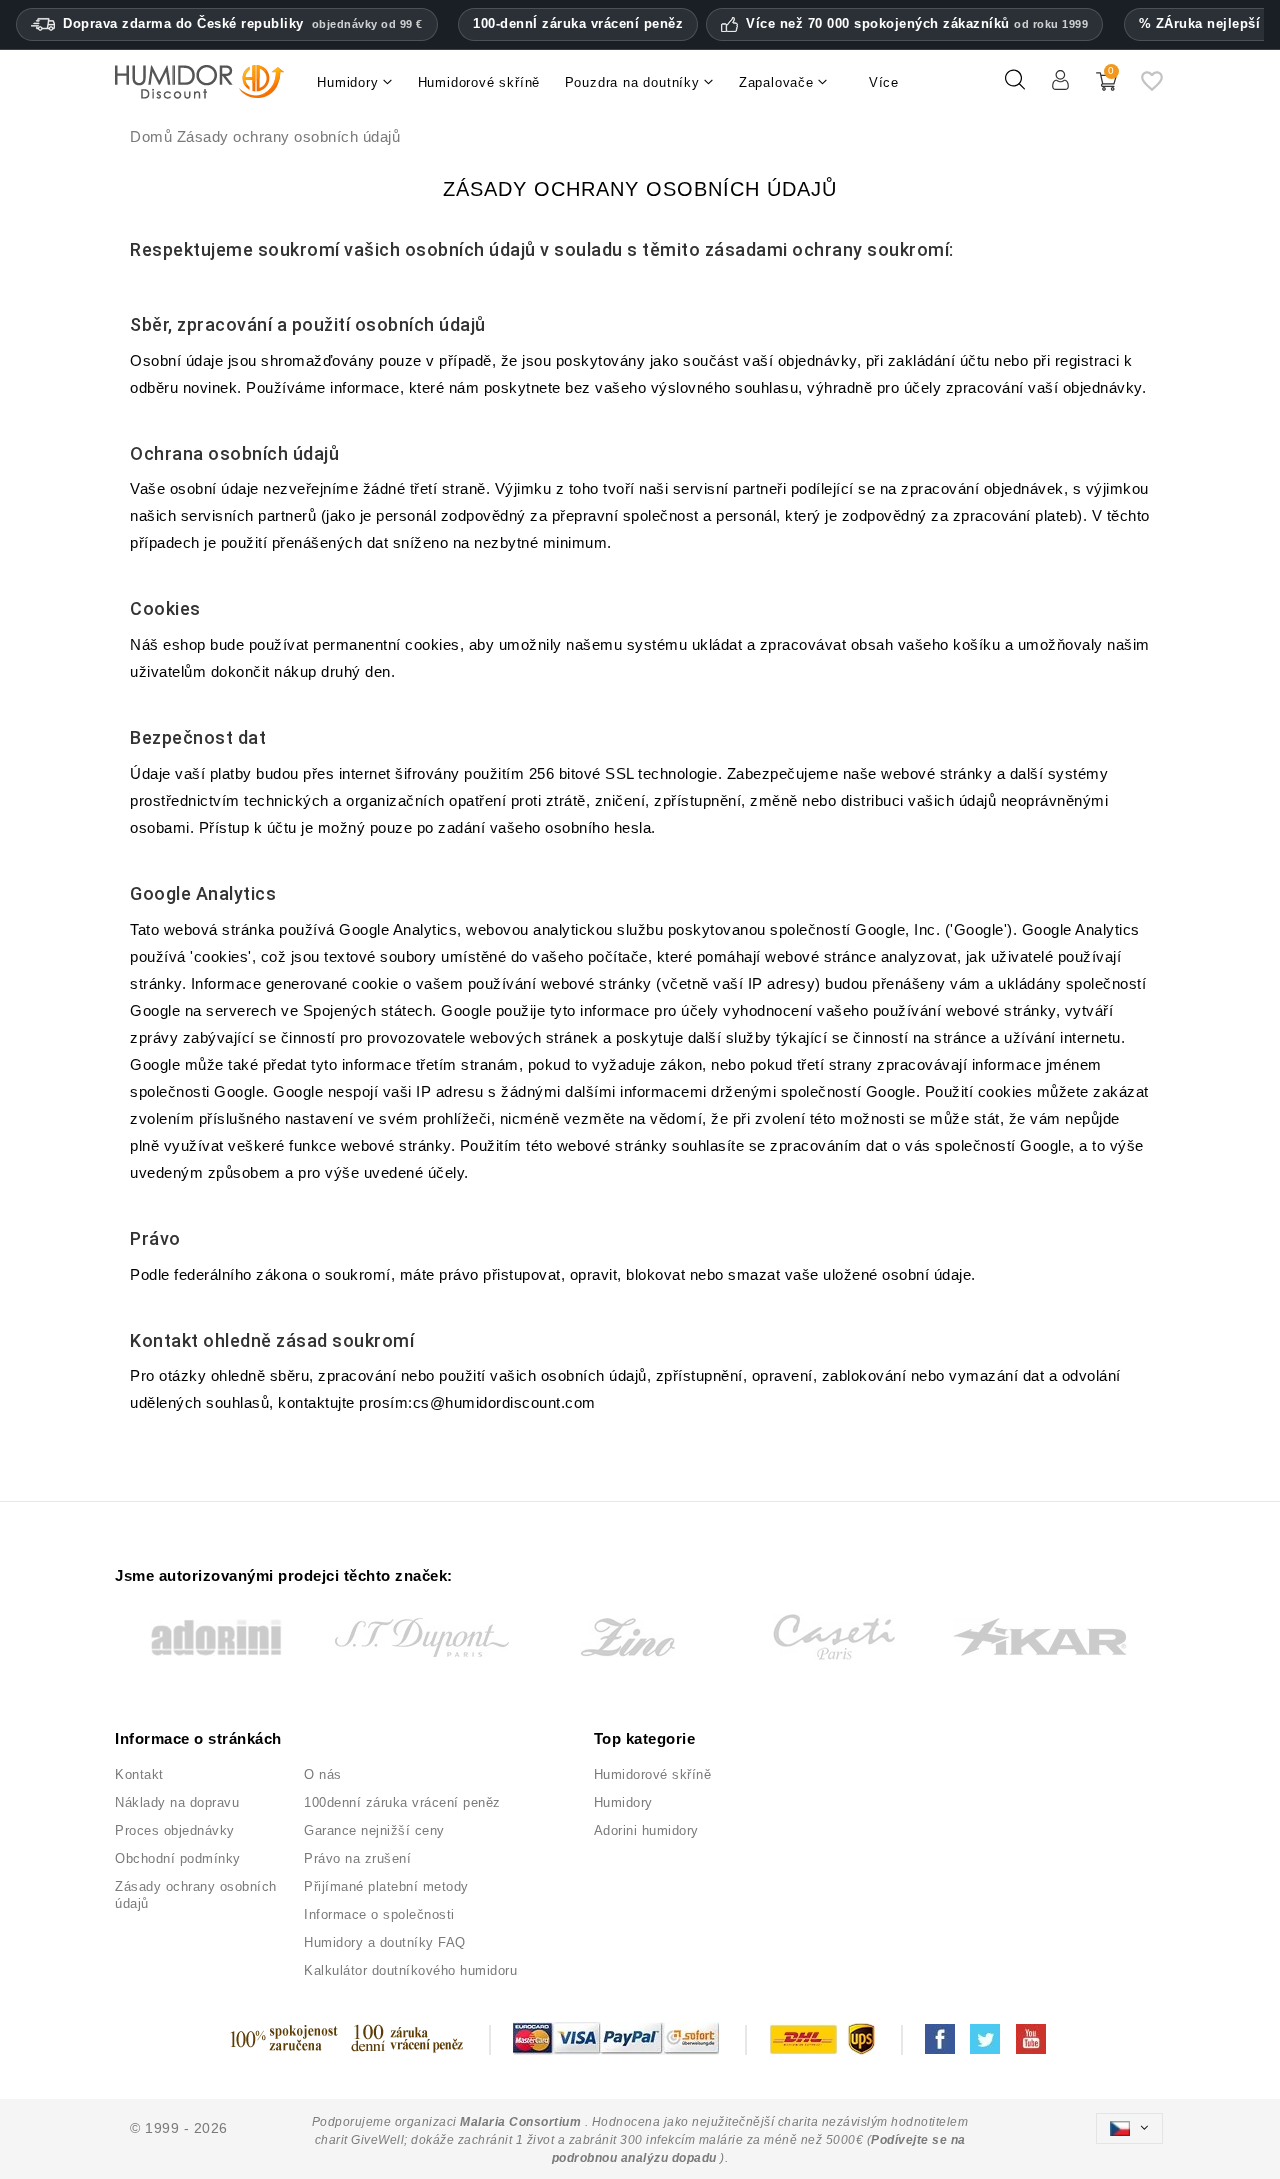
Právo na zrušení (357, 1858)
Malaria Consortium (520, 2122)
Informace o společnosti (379, 1914)
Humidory (623, 1802)
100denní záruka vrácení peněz (402, 1802)
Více (884, 82)
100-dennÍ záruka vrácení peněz (578, 23)
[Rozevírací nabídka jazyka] (1129, 2128)
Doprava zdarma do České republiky (243, 23)
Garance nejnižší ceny (374, 1830)
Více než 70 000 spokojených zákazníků (917, 24)
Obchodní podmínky (178, 1858)
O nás (323, 1774)
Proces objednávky (175, 1830)
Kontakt (139, 1774)
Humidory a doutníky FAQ (385, 1942)
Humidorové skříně (653, 1774)
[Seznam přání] (1152, 89)
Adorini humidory (646, 1830)
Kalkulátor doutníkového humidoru (410, 1970)
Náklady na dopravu (177, 1802)
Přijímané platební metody (386, 1886)
